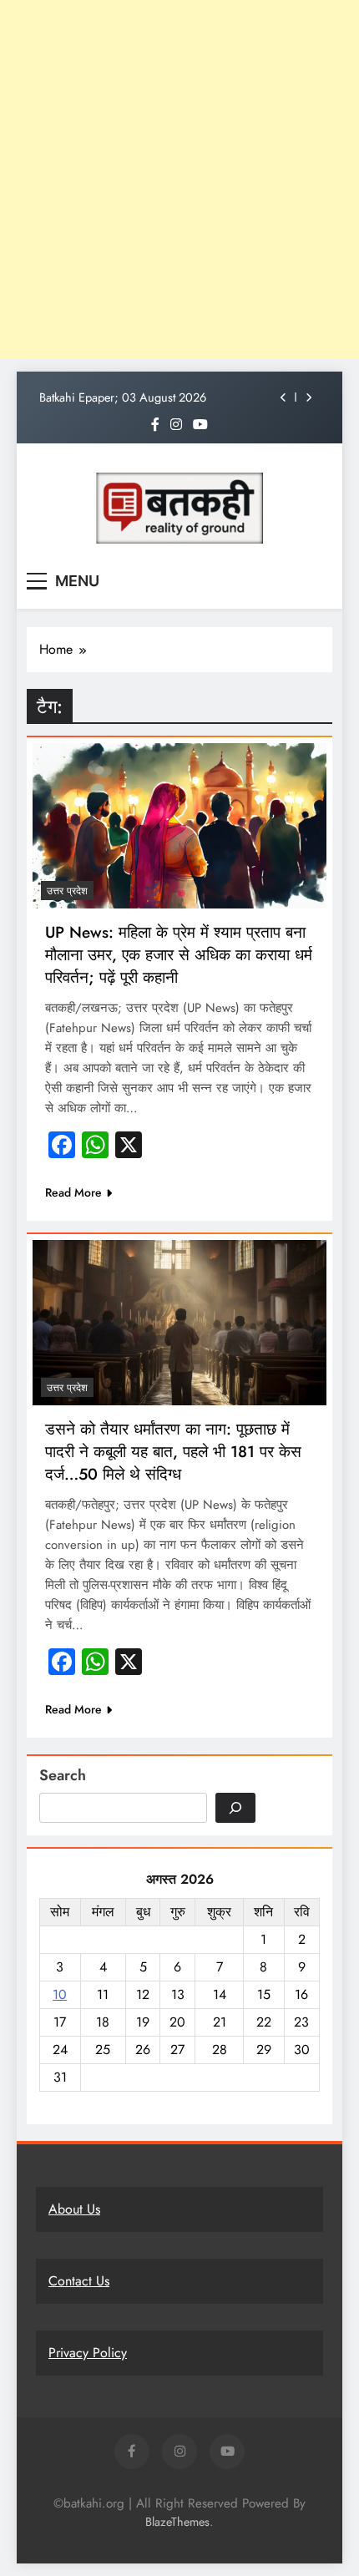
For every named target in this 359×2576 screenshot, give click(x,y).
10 (60, 1994)
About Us (74, 2209)
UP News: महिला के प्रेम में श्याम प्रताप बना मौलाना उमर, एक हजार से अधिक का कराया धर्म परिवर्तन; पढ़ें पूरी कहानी (179, 955)
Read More (73, 1192)
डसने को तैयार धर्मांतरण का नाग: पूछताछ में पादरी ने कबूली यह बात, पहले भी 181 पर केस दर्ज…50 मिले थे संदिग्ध (173, 1452)
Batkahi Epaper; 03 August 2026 (123, 397)
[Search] (235, 1808)
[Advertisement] (179, 180)
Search (63, 1775)
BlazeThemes (177, 2522)
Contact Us (79, 2281)
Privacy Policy (88, 2353)
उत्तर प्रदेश (67, 891)
